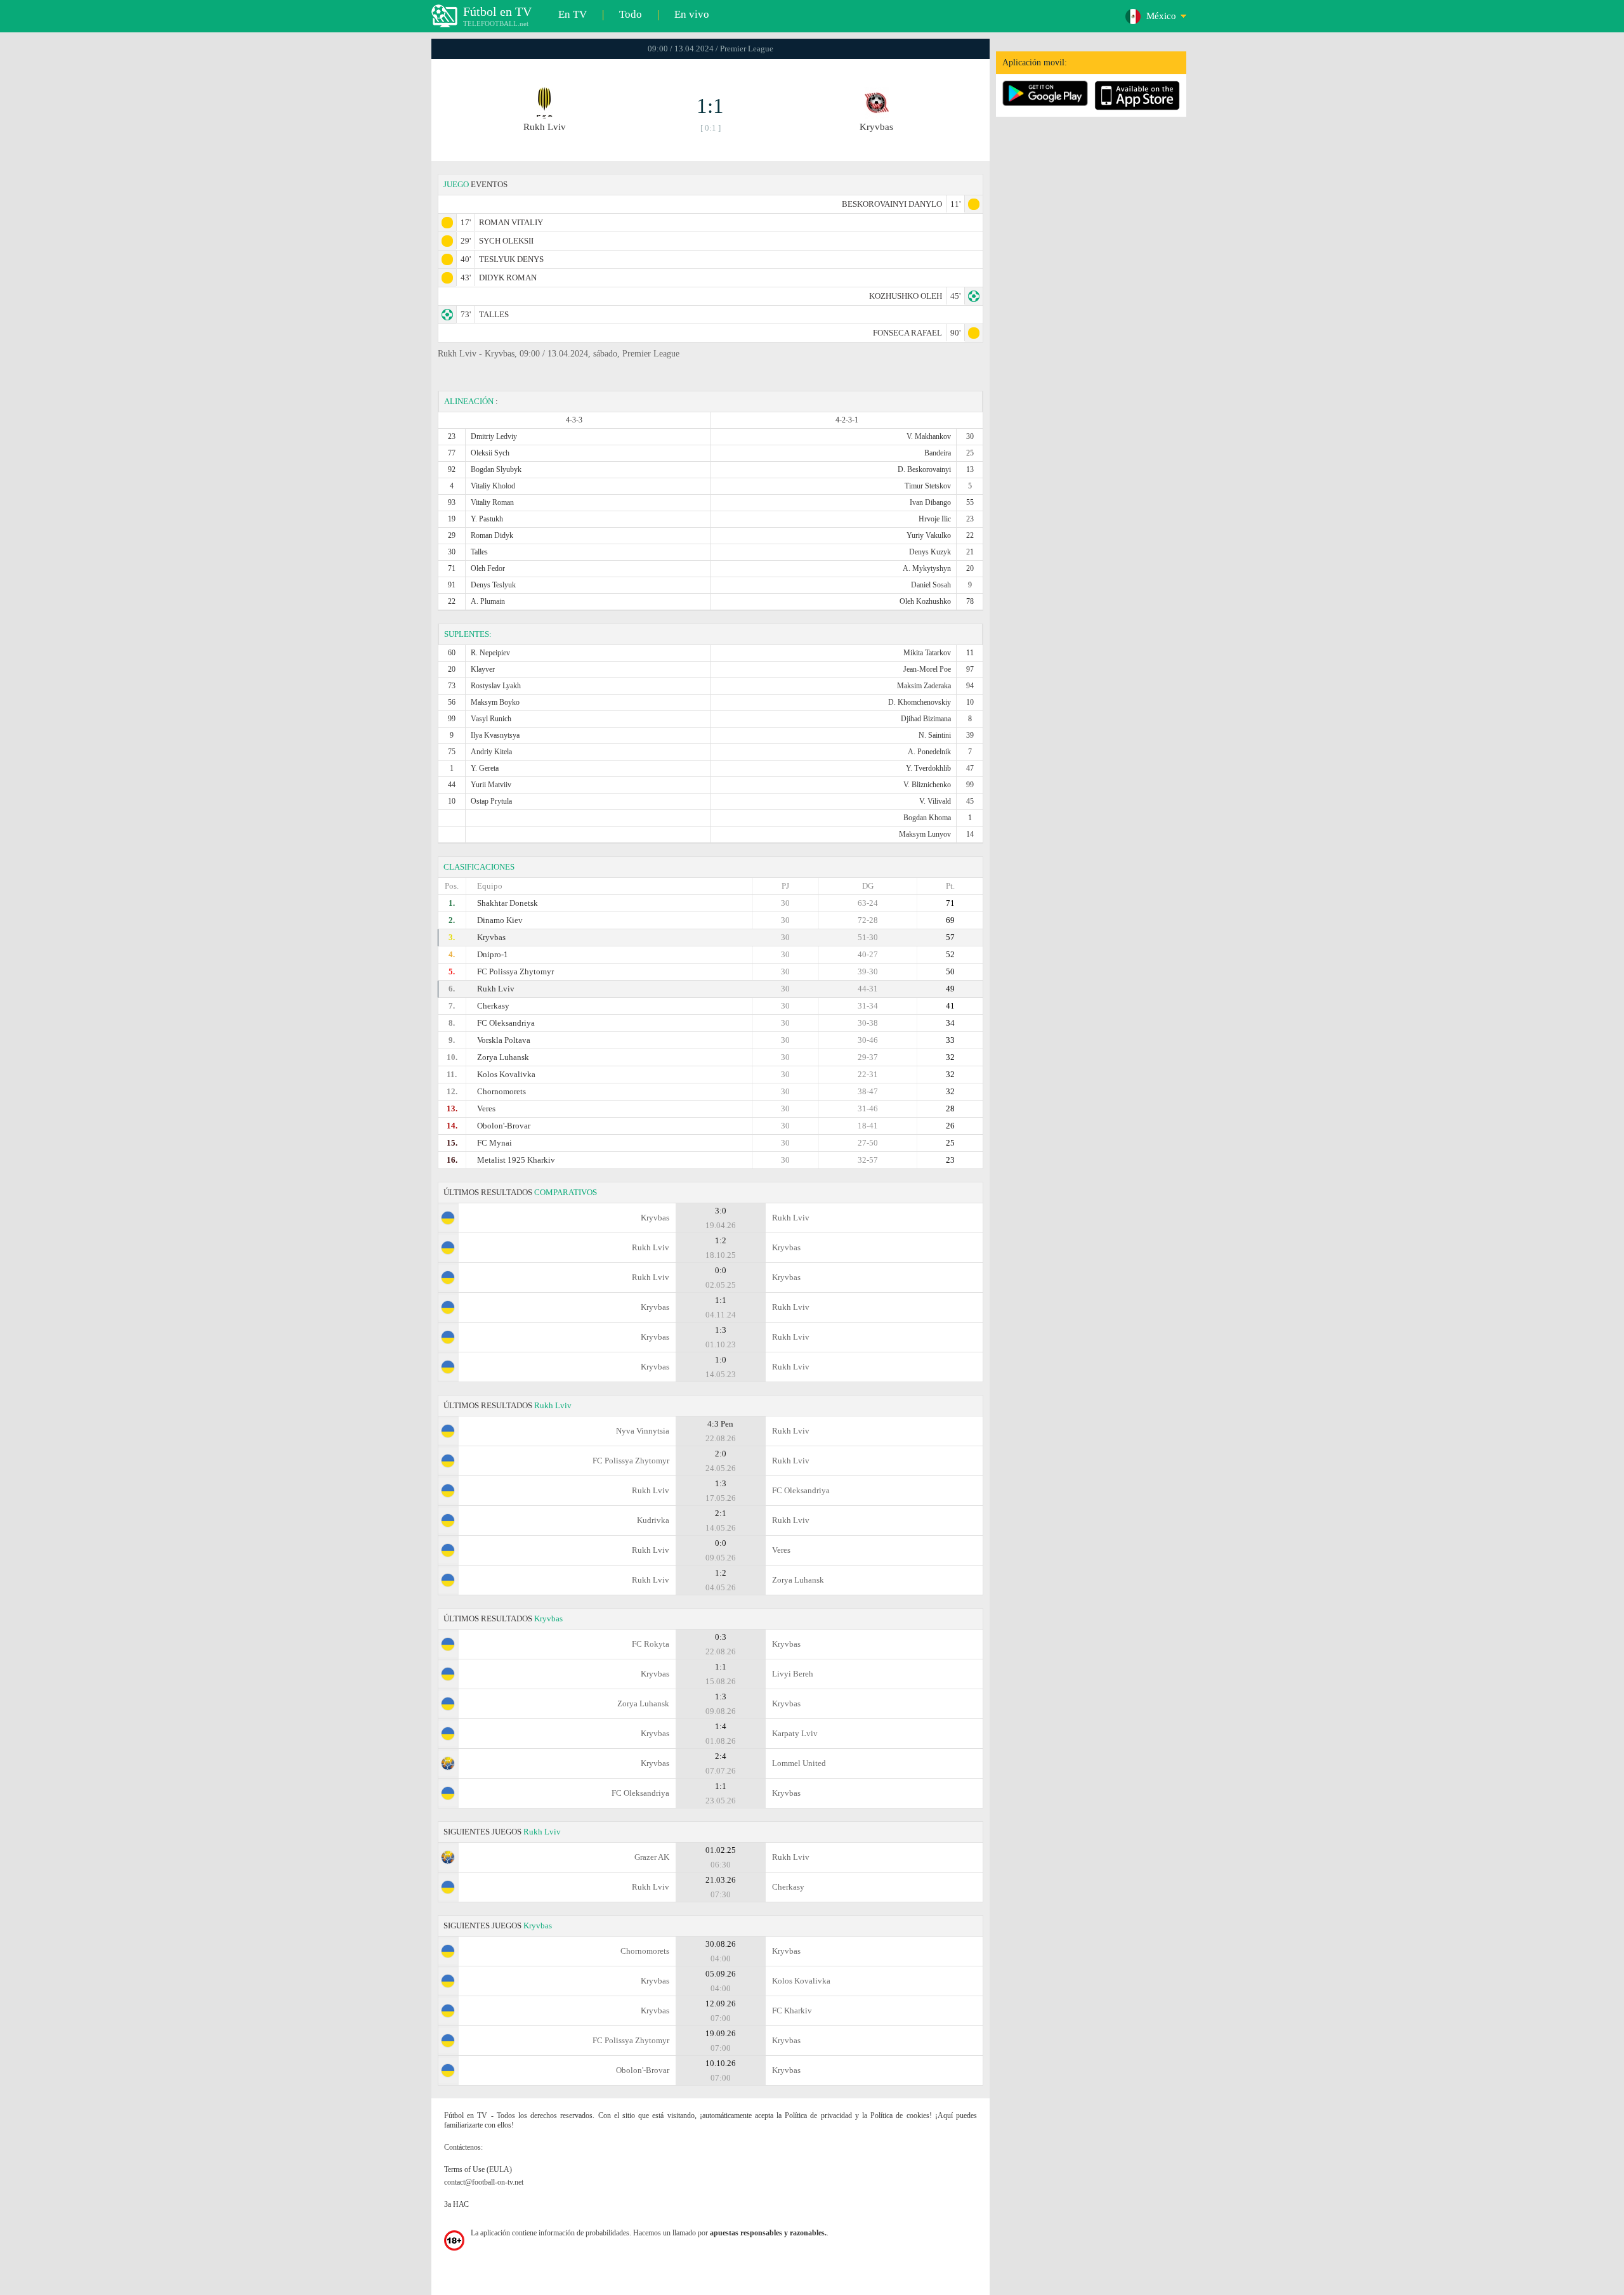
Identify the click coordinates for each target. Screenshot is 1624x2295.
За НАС (456, 2204)
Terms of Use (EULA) (478, 2169)
